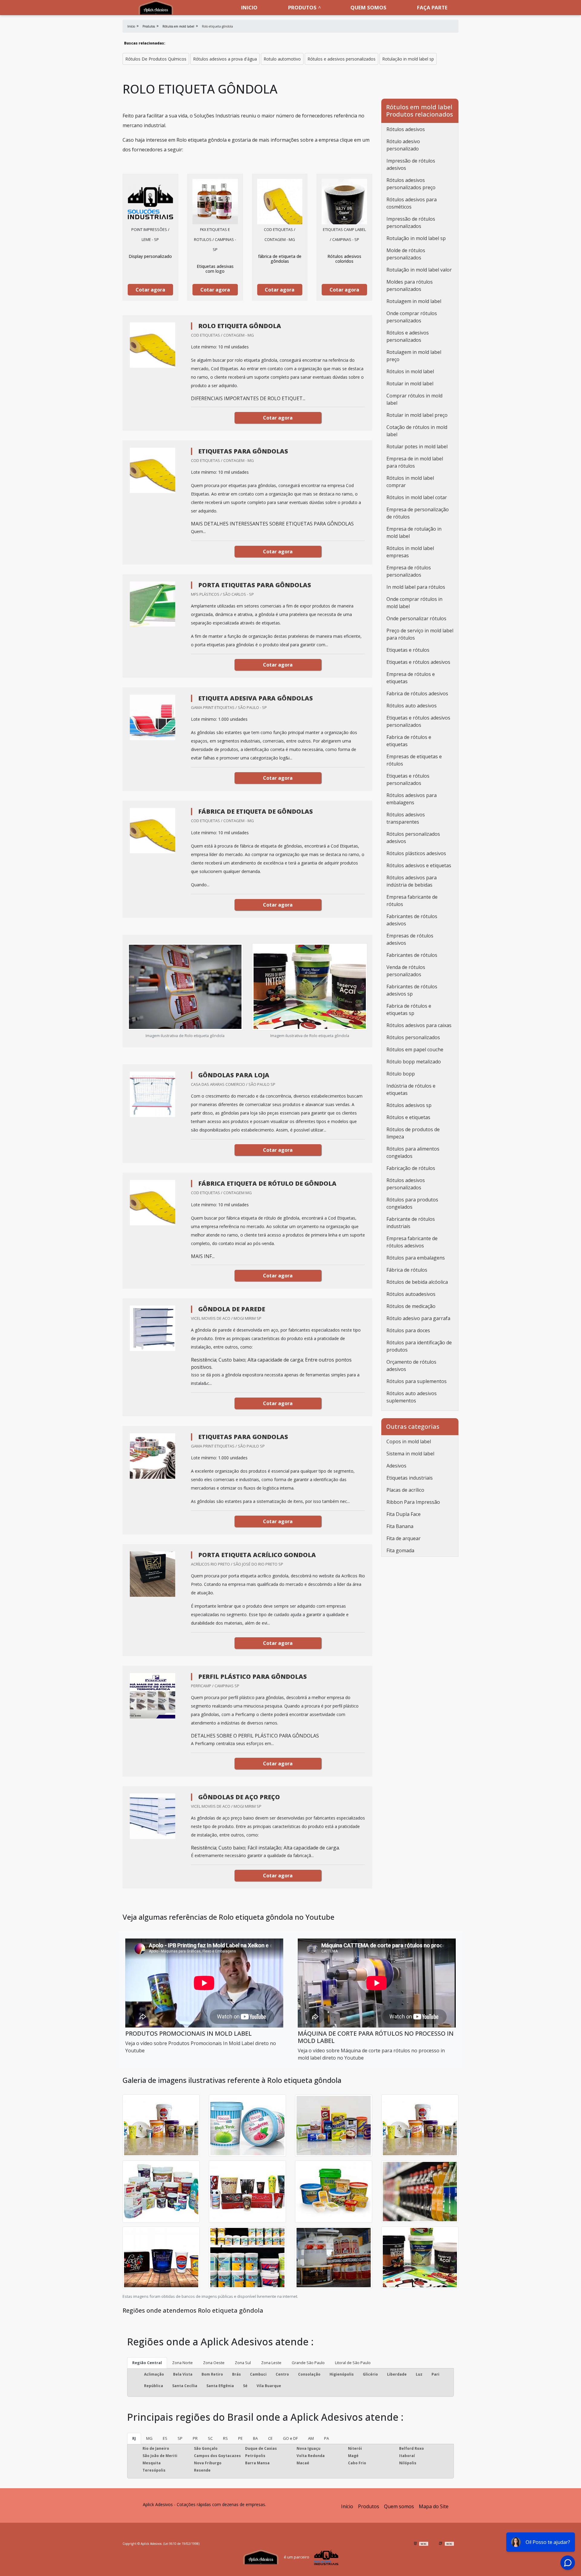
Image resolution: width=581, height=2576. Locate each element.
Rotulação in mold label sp (408, 59)
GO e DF (290, 2438)
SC (210, 2438)
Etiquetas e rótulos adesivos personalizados (418, 721)
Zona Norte (182, 2363)
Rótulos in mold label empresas (410, 552)
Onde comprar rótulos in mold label (414, 603)
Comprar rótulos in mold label (414, 399)
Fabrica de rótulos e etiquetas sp (409, 1010)
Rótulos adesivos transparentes (406, 818)
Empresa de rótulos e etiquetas (411, 678)
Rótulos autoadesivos (411, 1294)
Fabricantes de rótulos (412, 955)
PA (327, 2438)
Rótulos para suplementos (417, 1381)
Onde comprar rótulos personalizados (412, 317)
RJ (134, 2438)
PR (195, 2438)
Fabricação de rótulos (411, 1168)
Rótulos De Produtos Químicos (156, 59)
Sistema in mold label (410, 1454)
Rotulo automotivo (282, 59)
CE (270, 2438)
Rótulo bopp (401, 1074)
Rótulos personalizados (413, 1037)
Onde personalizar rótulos (416, 618)
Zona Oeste (214, 2363)
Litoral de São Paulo (353, 2363)
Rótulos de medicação (411, 1306)
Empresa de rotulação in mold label (414, 532)
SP (180, 2438)
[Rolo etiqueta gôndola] (150, 202)
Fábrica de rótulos (407, 1270)
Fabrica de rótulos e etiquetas (409, 741)
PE (240, 2438)
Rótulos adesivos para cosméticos (412, 203)
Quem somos (368, 7)
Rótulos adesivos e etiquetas (419, 865)
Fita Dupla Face (404, 1514)
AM (311, 2438)
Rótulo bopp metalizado (414, 1062)
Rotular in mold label (410, 384)
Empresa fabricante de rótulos (412, 901)
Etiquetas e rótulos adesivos (418, 662)
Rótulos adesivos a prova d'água (225, 59)
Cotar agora (150, 290)
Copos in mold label (409, 1441)
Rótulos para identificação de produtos (419, 1346)
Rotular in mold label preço (417, 415)
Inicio (249, 7)
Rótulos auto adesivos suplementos (412, 1397)
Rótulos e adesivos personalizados (341, 59)
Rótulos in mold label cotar (417, 497)
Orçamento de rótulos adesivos (411, 1365)
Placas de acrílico (405, 1490)
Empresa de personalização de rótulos (418, 513)
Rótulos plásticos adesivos (416, 853)
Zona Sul (243, 2363)
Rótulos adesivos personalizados (406, 1184)
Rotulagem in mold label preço (414, 356)
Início (347, 2506)
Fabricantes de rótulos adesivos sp (412, 990)
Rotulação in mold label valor (419, 270)
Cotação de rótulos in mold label (417, 431)
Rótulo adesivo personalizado (403, 145)
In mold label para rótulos (416, 587)
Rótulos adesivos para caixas (419, 1025)
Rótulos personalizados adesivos (413, 838)
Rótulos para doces (408, 1330)
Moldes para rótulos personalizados (410, 285)
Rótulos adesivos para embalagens (412, 799)
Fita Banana (400, 1526)
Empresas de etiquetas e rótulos (414, 760)
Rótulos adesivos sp (409, 1105)
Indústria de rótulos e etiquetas (411, 1089)
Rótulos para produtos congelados (412, 1203)
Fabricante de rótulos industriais (411, 1223)
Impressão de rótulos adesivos (411, 164)
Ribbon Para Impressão (413, 1502)
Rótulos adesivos (406, 129)
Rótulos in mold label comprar (410, 482)
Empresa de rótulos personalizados (409, 571)
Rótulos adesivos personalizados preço (411, 184)
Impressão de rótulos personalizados (411, 222)
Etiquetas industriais (410, 1478)
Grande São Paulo (308, 2363)
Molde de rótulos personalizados (406, 254)
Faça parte (432, 7)
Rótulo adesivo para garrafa (418, 1318)
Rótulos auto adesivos (412, 706)
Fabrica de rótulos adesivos (417, 693)
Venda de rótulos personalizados (406, 971)
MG (149, 2438)
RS (225, 2438)
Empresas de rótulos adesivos (410, 939)
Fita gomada (400, 1550)
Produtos (302, 7)
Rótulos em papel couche (415, 1049)
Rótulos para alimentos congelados (413, 1152)
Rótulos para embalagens (416, 1258)
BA (255, 2438)
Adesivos (396, 1466)
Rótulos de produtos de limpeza (413, 1133)
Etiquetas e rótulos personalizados (408, 779)
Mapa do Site (434, 2506)
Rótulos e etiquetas (408, 1117)
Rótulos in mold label (410, 371)
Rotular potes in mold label (417, 446)
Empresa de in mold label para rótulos (415, 462)
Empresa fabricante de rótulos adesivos (412, 1242)
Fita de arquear (404, 1538)
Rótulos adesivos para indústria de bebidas (412, 881)
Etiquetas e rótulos (408, 650)
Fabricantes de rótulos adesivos (412, 920)
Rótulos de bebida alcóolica (417, 1282)
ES (165, 2438)
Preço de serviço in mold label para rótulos (420, 634)
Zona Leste (271, 2363)
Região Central (147, 2363)
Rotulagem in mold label (414, 301)
